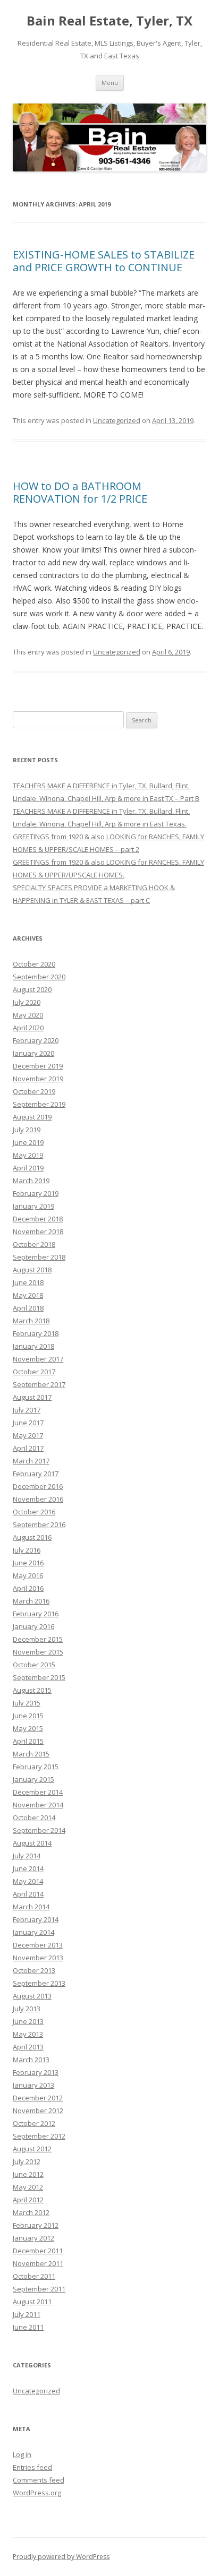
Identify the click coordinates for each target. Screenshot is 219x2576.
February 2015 (36, 1767)
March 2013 (31, 2060)
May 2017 (28, 1435)
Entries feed (32, 2467)
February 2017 (36, 1474)
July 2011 (27, 2314)
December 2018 (38, 1219)
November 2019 (38, 1079)
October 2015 (34, 1665)
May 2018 (28, 1295)
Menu (110, 83)
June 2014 (28, 1868)
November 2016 (38, 1499)
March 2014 (31, 1907)
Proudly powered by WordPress (61, 2557)
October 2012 (34, 2123)
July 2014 (27, 1856)
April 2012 (28, 2200)
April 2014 (28, 1894)
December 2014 (38, 1792)
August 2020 (32, 989)
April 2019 (28, 1168)
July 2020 (27, 1002)
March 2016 (31, 1601)
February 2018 (36, 1333)
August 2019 (32, 1117)
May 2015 (28, 1728)
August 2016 (32, 1537)
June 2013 (28, 2021)
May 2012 (28, 2187)
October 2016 (34, 1512)
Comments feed (39, 2480)
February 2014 (36, 1919)
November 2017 (38, 1359)
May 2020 (28, 1015)
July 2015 (27, 1703)
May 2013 (28, 2034)
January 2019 (33, 1206)
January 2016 (33, 1626)
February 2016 (36, 1614)
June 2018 (28, 1282)
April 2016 (28, 1588)
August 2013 (32, 1996)
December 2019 (38, 1066)
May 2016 (28, 1575)
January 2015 (33, 1779)
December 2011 (38, 2251)
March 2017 (31, 1461)
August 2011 (32, 2302)
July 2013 (27, 2009)
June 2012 (28, 2174)
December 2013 (38, 1945)
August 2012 (32, 2149)
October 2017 (34, 1372)
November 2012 (38, 2110)
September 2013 (39, 1983)
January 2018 (33, 1346)
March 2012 (31, 2212)
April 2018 (28, 1308)
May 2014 (28, 1881)
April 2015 (28, 1741)
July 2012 (27, 2161)
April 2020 (28, 1028)
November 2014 (38, 1805)
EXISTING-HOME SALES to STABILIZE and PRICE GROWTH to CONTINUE (104, 261)
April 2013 (28, 2047)
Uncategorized (117, 420)
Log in (22, 2454)
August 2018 (32, 1270)
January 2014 (33, 1932)
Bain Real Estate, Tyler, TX (109, 21)
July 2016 (27, 1550)
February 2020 (36, 1040)
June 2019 (28, 1142)
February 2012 (36, 2225)
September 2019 (39, 1104)
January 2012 (33, 2238)
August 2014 (32, 1843)
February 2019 (36, 1193)
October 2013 (34, 1970)
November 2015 (38, 1652)
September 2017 (39, 1384)
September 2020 (39, 977)
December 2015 (38, 1639)
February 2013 (36, 2072)
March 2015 (31, 1754)
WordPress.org (37, 2493)
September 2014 (39, 1830)
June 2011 (28, 2327)
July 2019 (27, 1130)
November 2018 (38, 1231)
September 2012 (39, 2136)
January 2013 (33, 2085)
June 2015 (28, 1716)
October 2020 (34, 964)
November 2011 (38, 2263)
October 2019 (34, 1091)
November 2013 (38, 1958)
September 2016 (39, 1524)
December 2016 (38, 1486)
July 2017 (27, 1410)
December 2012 (38, 2098)
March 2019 (31, 1181)
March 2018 (31, 1321)
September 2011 (39, 2289)
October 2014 (34, 1817)
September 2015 (39, 1677)
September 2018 (39, 1257)
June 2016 (28, 1563)
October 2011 (34, 2276)
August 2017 (32, 1397)
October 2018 (34, 1244)
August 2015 (32, 1690)
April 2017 (28, 1448)
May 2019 (28, 1155)
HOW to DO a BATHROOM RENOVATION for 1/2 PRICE (80, 492)
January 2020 (33, 1053)
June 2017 (28, 1423)
